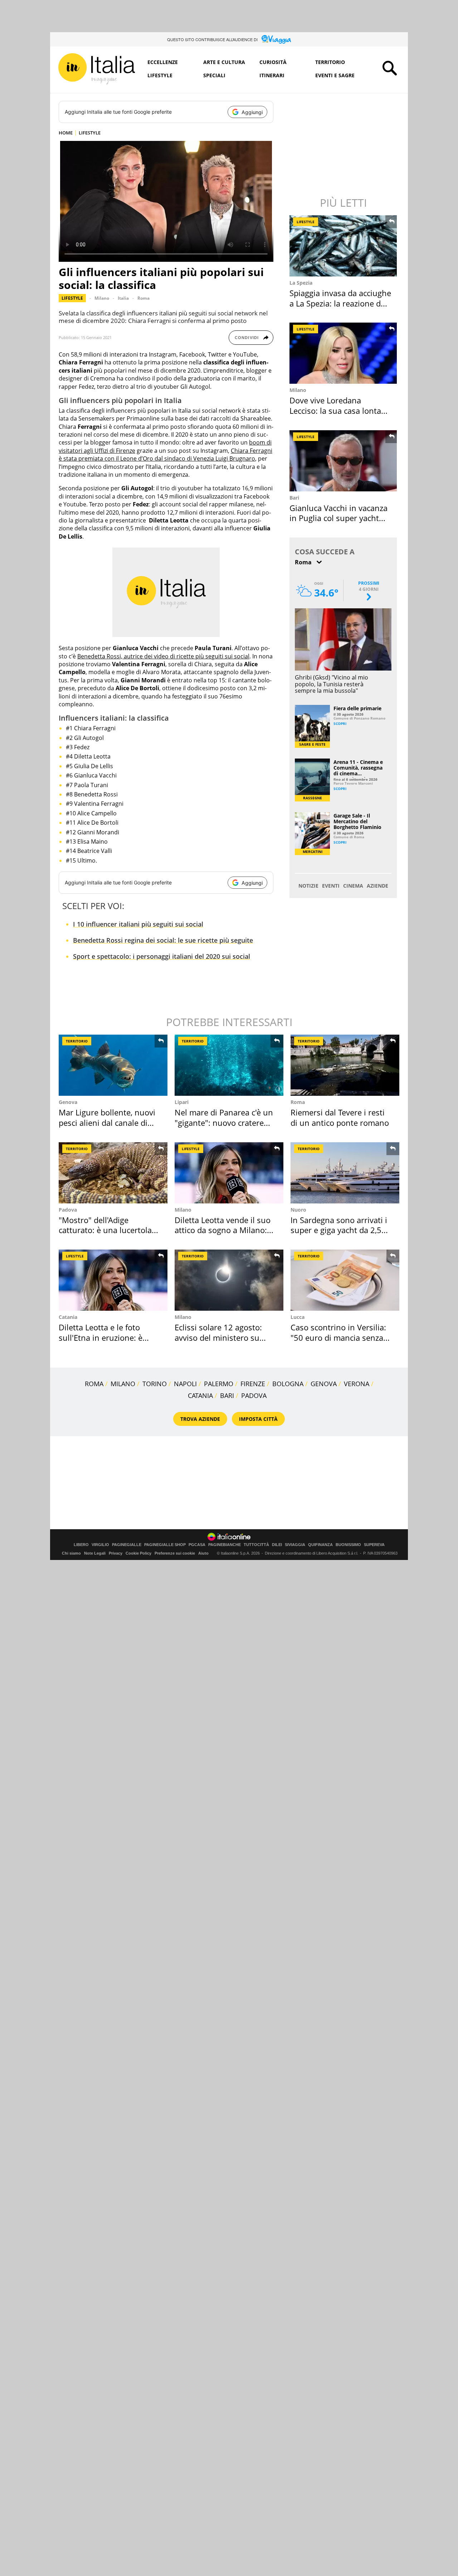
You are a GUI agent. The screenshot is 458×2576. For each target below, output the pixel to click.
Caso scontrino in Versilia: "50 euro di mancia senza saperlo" (338, 1337)
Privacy (116, 1553)
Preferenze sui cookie (175, 1553)
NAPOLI (185, 1384)
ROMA (94, 1384)
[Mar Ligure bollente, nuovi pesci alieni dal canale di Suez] (113, 1065)
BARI (227, 1395)
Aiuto (203, 1553)
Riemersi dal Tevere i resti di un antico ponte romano (340, 1117)
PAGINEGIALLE (127, 1545)
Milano (102, 298)
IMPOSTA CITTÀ (258, 1419)
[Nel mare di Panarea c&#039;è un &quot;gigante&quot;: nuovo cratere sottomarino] (229, 1065)
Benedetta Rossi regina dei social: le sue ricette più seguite (163, 940)
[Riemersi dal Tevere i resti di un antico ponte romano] (345, 1065)
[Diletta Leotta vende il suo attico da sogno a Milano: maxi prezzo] (229, 1173)
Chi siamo (71, 1553)
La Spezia (301, 283)
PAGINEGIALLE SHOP (165, 1545)
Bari (294, 498)
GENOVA (324, 1384)
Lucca (298, 1317)
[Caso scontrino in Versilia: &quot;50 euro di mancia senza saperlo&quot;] (345, 1280)
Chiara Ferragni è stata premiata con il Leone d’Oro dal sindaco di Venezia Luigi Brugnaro (165, 455)
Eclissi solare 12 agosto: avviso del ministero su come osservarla (218, 1337)
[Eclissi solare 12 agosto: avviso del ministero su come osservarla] (229, 1280)
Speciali (214, 75)
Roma (143, 298)
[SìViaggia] (276, 39)
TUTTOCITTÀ (256, 1545)
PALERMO (219, 1384)
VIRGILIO (100, 1545)
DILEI (277, 1545)
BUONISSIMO (348, 1545)
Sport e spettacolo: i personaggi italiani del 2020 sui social (162, 956)
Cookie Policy (138, 1553)
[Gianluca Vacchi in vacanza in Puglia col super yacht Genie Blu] (344, 461)
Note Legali (95, 1553)
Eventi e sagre (335, 75)
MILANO (123, 1384)
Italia (123, 298)
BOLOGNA (288, 1384)
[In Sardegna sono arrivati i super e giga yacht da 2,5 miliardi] (345, 1173)
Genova (68, 1102)
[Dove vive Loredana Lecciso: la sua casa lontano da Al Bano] (344, 353)
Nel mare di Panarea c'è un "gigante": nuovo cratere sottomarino (224, 1122)
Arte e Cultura (224, 62)
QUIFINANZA (320, 1545)
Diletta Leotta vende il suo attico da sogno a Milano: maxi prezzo (223, 1230)
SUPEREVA (374, 1545)
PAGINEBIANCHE (225, 1545)
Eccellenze (163, 62)
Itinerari (272, 75)
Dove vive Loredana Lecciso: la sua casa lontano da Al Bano (340, 410)
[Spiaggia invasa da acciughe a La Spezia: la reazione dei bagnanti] (344, 246)
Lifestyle (160, 75)
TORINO (155, 1384)
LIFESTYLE (90, 133)
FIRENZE (253, 1384)
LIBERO (81, 1545)
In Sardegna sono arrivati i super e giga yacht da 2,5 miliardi (339, 1230)
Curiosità (273, 62)
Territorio (330, 62)
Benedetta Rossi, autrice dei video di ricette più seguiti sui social (163, 656)
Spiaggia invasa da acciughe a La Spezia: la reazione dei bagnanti (340, 303)
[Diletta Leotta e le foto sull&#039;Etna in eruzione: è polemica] (113, 1280)
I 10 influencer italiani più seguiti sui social (138, 924)
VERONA (357, 1384)
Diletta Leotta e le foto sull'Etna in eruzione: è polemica (101, 1337)
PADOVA (254, 1395)
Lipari (182, 1102)
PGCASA (197, 1545)
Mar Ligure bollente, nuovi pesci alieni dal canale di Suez (107, 1122)
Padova (68, 1210)
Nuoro (298, 1210)
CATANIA (200, 1395)
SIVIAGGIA (295, 1545)
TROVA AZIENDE (200, 1419)
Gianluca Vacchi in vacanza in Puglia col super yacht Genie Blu (338, 518)
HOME (66, 133)
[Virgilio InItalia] (97, 69)
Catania (68, 1317)
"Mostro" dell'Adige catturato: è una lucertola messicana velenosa (105, 1230)
